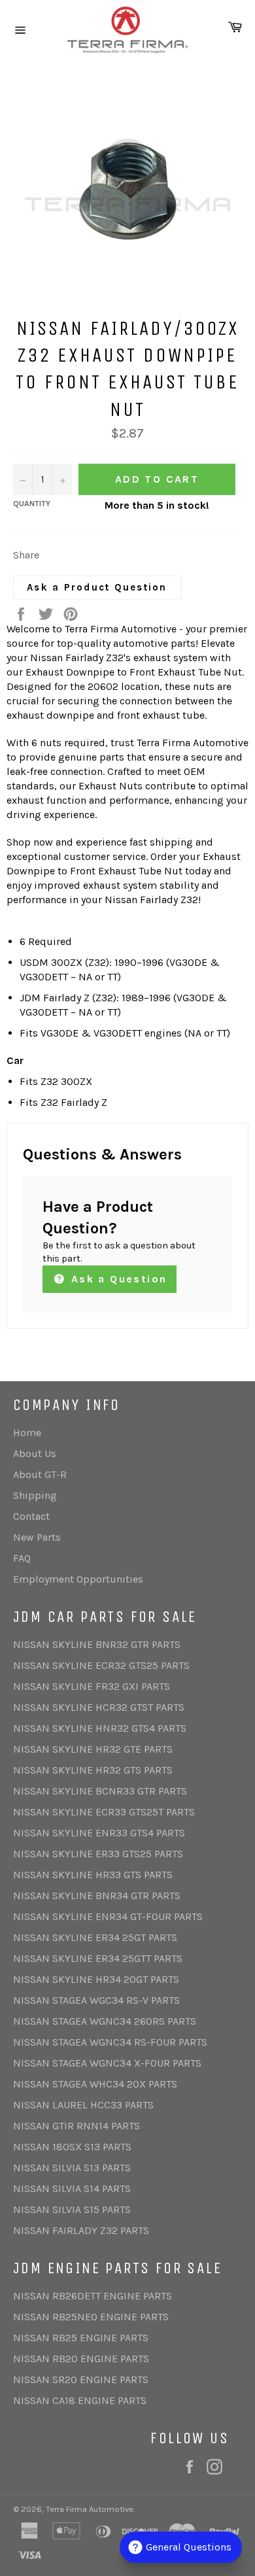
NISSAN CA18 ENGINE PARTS (80, 2400)
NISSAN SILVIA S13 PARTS (72, 2168)
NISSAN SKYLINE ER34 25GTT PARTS (98, 1958)
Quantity (32, 504)
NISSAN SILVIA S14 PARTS (72, 2189)
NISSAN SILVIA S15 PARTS (72, 2209)
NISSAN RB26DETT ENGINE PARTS (93, 2296)
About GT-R (40, 1474)
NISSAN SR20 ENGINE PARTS (81, 2379)
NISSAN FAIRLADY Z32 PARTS (81, 2230)
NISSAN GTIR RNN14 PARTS (76, 2126)
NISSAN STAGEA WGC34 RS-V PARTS (96, 2000)
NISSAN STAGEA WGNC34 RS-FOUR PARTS (110, 2042)
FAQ (22, 1558)
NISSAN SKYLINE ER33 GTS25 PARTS (98, 1854)
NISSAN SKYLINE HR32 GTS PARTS (93, 1770)
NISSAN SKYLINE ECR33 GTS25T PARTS (104, 1812)
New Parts (37, 1537)
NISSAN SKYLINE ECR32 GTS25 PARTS (101, 1665)
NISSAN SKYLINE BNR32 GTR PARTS (97, 1644)
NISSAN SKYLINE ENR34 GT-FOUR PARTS (108, 1916)
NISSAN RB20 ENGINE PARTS (81, 2359)
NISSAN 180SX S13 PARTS (72, 2147)
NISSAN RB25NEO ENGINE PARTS (91, 2317)
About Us (35, 1453)
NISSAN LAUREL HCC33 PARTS (83, 2105)
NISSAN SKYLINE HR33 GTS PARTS (93, 1875)
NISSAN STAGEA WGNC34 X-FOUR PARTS (107, 2063)
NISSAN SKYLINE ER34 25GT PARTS (95, 1937)
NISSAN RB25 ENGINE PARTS (81, 2338)
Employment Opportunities (78, 1579)
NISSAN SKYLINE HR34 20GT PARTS (96, 1979)
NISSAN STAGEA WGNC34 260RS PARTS (105, 2021)
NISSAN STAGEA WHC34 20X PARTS (95, 2084)
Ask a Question (117, 1279)
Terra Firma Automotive (90, 2509)
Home (27, 1433)
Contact (31, 1516)
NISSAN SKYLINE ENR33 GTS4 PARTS (99, 1833)
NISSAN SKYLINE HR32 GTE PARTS (93, 1749)
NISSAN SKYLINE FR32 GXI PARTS (92, 1686)
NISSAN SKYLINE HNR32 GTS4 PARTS (100, 1728)
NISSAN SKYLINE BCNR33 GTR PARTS (100, 1791)
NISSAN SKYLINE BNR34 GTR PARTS (97, 1896)
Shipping (35, 1495)
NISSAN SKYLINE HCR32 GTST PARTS (99, 1707)
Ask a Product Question (97, 587)
